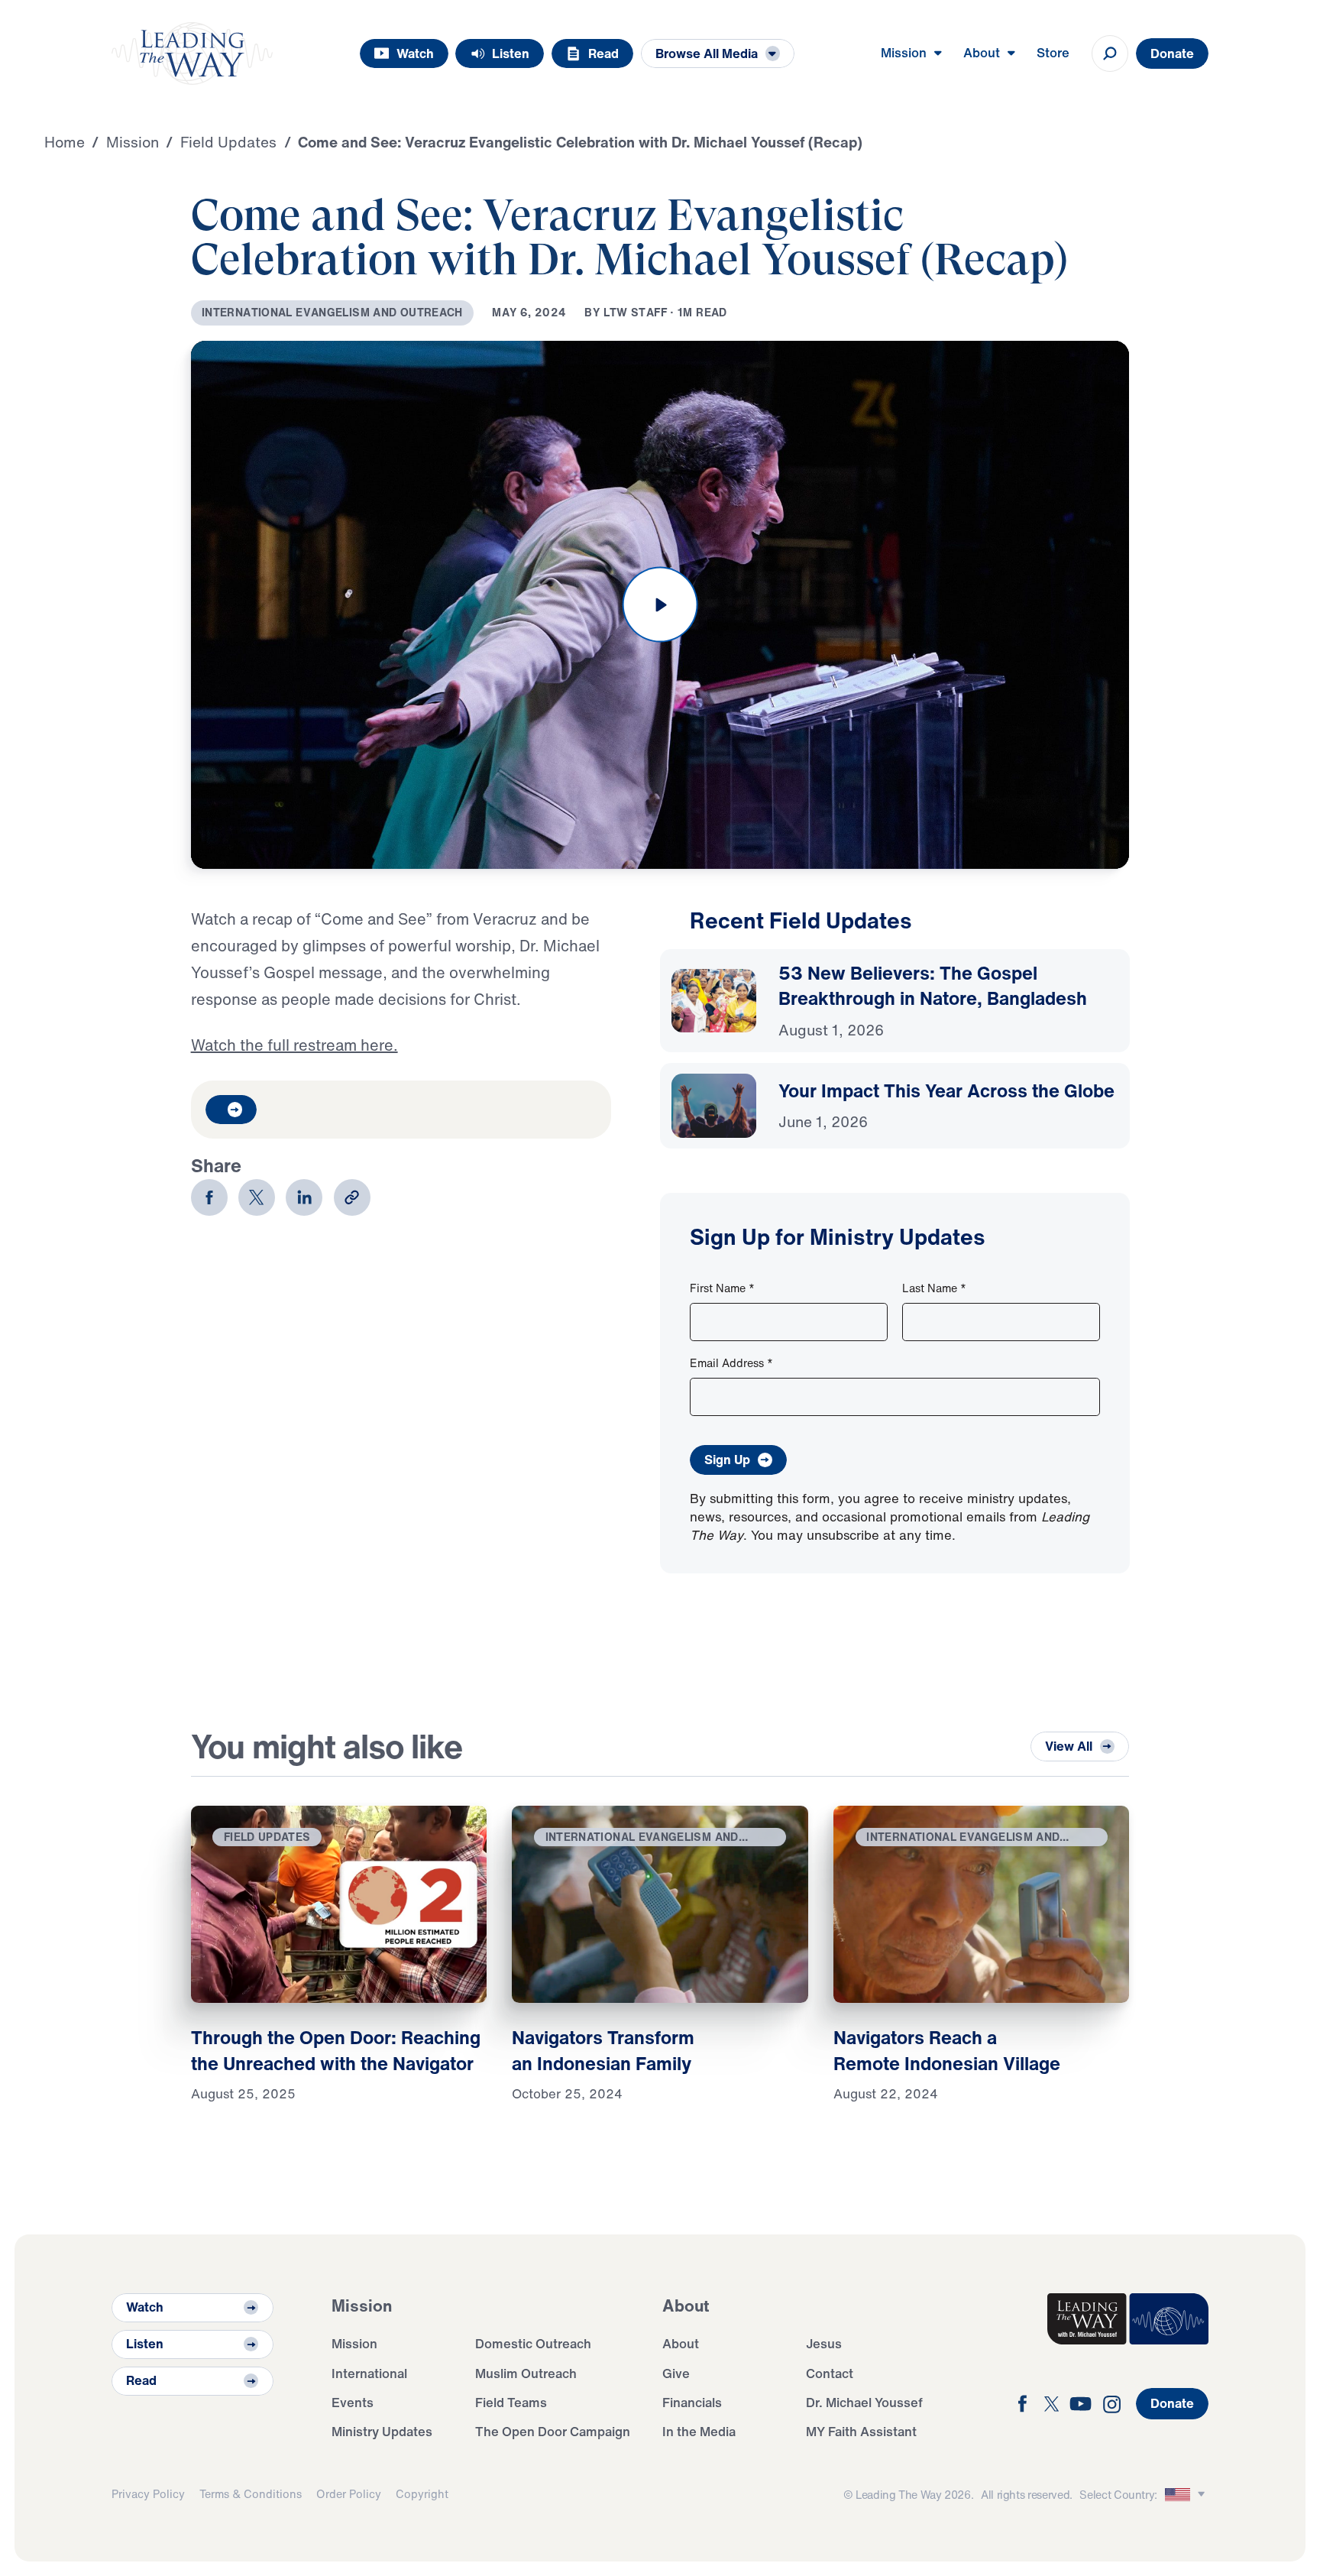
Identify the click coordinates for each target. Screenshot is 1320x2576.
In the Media (699, 2431)
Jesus (824, 2343)
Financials (692, 2402)
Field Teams (511, 2402)
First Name (722, 1288)
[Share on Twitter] (257, 1197)
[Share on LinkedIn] (304, 1197)
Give (676, 2373)
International (369, 2373)
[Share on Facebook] (209, 1197)
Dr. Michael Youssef (864, 2402)
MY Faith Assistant (861, 2431)
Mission (354, 2343)
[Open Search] (1110, 53)
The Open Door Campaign (553, 2431)
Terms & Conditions (251, 2494)
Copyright (422, 2494)
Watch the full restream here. (294, 1045)
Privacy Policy (148, 2494)
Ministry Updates (382, 2431)
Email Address (731, 1363)
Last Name (934, 1288)
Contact (830, 2373)
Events (353, 2402)
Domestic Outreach (533, 2343)
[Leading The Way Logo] (192, 53)
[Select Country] (1187, 2495)
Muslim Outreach (526, 2373)
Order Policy (349, 2494)
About (681, 2343)
